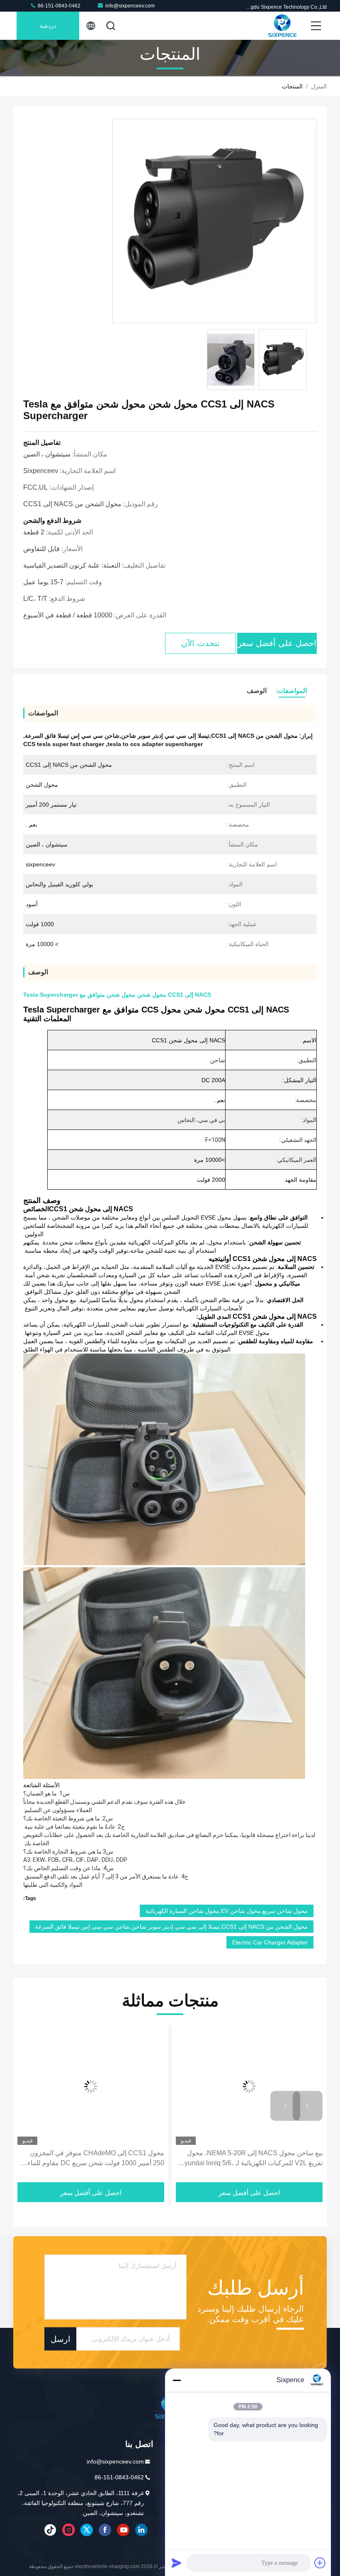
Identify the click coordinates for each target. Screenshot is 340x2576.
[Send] (177, 2563)
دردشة (48, 26)
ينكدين (141, 2530)
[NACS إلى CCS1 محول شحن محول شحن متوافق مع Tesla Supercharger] (215, 221)
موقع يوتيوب (123, 2530)
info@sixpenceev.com (130, 6)
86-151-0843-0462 (58, 6)
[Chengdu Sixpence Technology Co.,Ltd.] (282, 26)
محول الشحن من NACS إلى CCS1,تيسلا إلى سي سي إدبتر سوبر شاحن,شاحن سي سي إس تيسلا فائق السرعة (171, 1927)
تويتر (87, 2530)
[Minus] (177, 2380)
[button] (308, 2106)
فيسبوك (105, 2530)
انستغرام (68, 2530)
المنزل (319, 86)
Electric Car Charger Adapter (270, 1942)
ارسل (61, 2339)
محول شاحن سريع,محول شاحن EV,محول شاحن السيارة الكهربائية (227, 1911)
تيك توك (50, 2530)
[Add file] (320, 2563)
